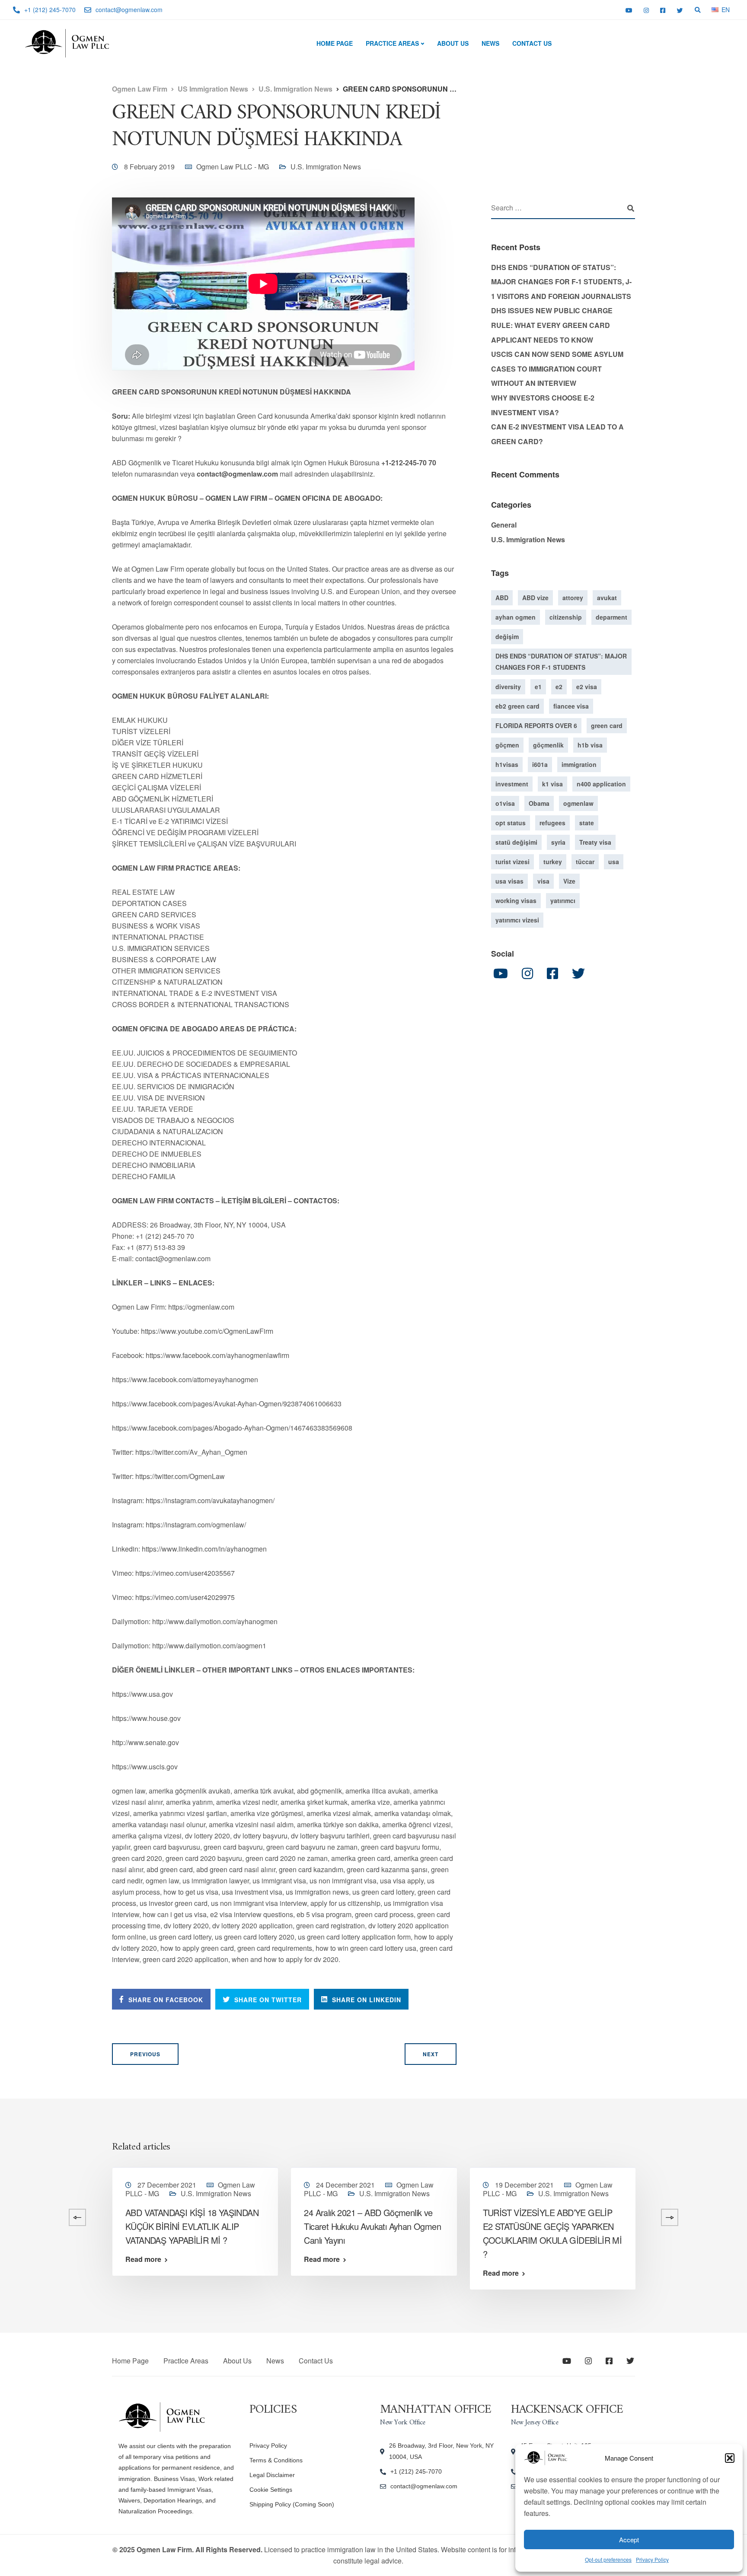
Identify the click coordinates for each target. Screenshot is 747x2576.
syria (558, 842)
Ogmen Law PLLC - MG (233, 167)
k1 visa (552, 783)
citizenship (566, 617)
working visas (516, 900)
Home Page (335, 43)
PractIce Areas (392, 43)
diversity (508, 686)
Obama (539, 803)
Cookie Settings (271, 2490)
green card (607, 725)
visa (543, 881)
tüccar (585, 861)
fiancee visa (571, 706)
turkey (553, 861)
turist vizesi (512, 861)
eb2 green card (517, 706)
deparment (611, 617)
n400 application (601, 783)
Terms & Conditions (276, 2460)
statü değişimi (516, 842)
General (504, 525)
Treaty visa (595, 842)
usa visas (509, 881)
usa (614, 861)
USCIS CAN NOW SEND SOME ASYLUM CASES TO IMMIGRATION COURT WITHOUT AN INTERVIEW (557, 369)
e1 (538, 686)
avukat (607, 597)
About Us (453, 43)
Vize (569, 881)
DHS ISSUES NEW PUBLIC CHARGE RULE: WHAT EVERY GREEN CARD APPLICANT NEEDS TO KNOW (552, 325)
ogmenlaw (578, 803)
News (490, 43)
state (587, 822)
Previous (145, 2054)
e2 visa (587, 686)
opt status (511, 822)
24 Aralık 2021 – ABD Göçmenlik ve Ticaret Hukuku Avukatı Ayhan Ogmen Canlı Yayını (372, 2226)
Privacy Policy (652, 2559)
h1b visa (590, 744)
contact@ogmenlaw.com (424, 2486)
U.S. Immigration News (326, 167)
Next (431, 2054)
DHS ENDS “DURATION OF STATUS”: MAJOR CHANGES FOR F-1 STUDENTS (561, 661)
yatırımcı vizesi (517, 919)
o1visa (505, 803)
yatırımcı (563, 900)
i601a (540, 764)
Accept (629, 2539)
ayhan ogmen (516, 617)
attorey (573, 597)
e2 (559, 686)
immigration (579, 764)
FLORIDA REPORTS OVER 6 (536, 725)
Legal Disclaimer (272, 2475)
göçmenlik (548, 744)
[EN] (715, 9)
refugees (552, 822)
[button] (730, 2458)
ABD (502, 597)
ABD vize (535, 597)
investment (512, 783)
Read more (143, 2259)
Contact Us (532, 43)
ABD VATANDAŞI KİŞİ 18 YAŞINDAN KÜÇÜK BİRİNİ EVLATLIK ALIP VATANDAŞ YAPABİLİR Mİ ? (192, 2226)
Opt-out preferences (608, 2559)
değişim (507, 636)
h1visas (507, 764)
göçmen (507, 744)
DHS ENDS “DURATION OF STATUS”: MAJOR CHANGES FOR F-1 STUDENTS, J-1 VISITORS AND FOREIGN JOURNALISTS (561, 282)
